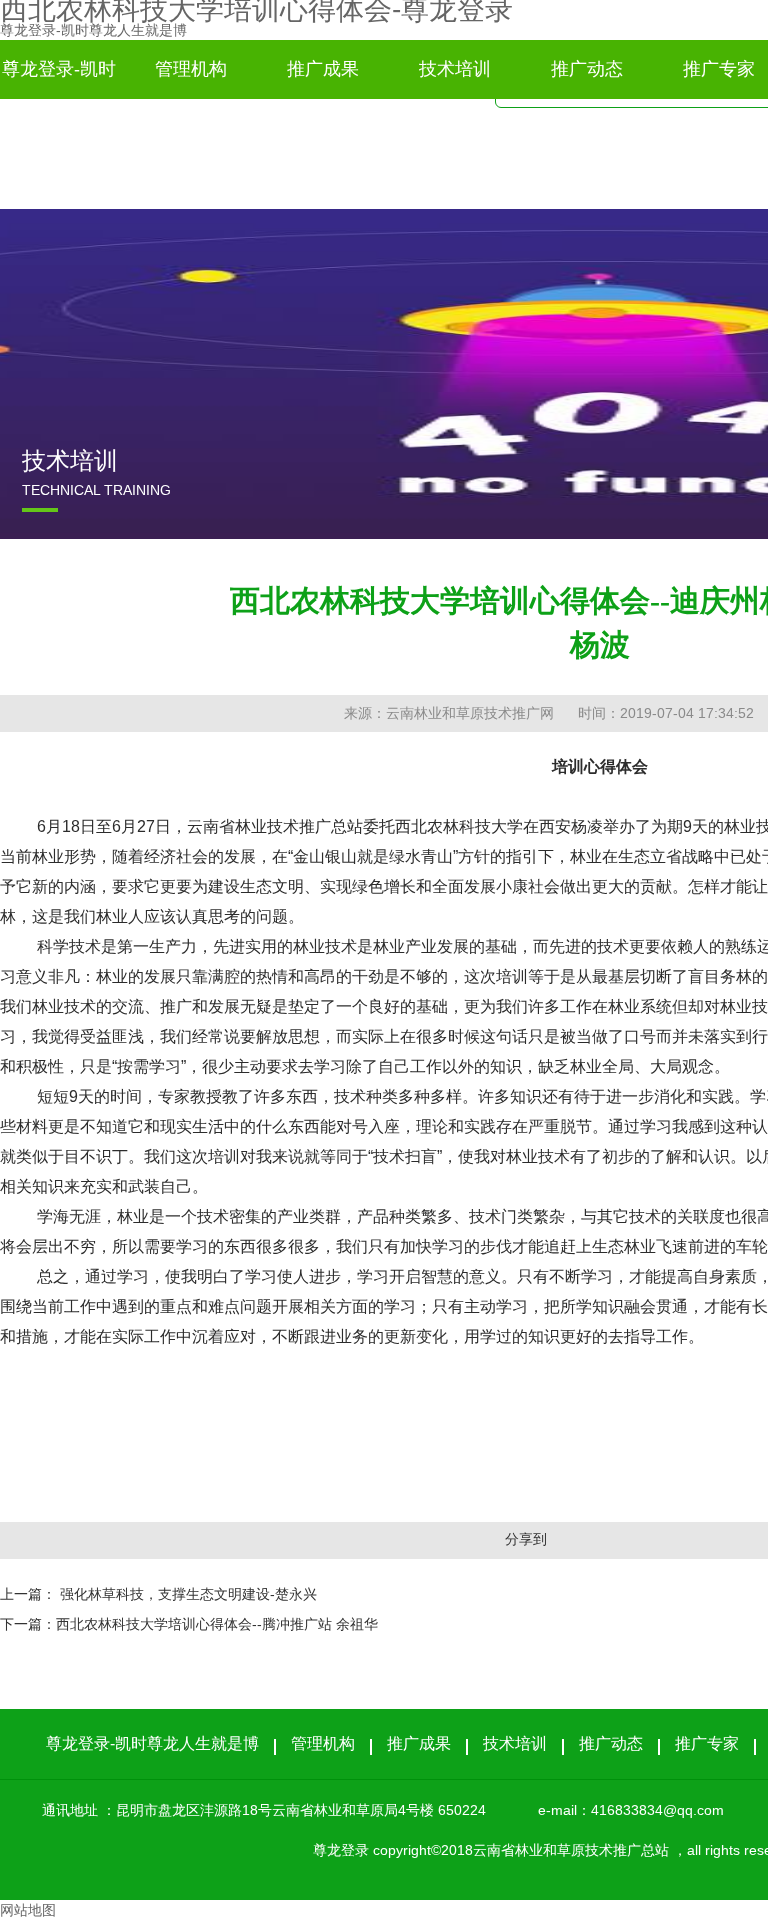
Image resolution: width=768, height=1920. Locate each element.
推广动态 (587, 69)
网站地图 (28, 1910)
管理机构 (191, 69)
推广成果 (323, 69)
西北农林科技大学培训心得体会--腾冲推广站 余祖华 (217, 1624)
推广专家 (707, 1743)
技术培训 (455, 69)
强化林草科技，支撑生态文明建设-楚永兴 (188, 1594)
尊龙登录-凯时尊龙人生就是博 (93, 30)
